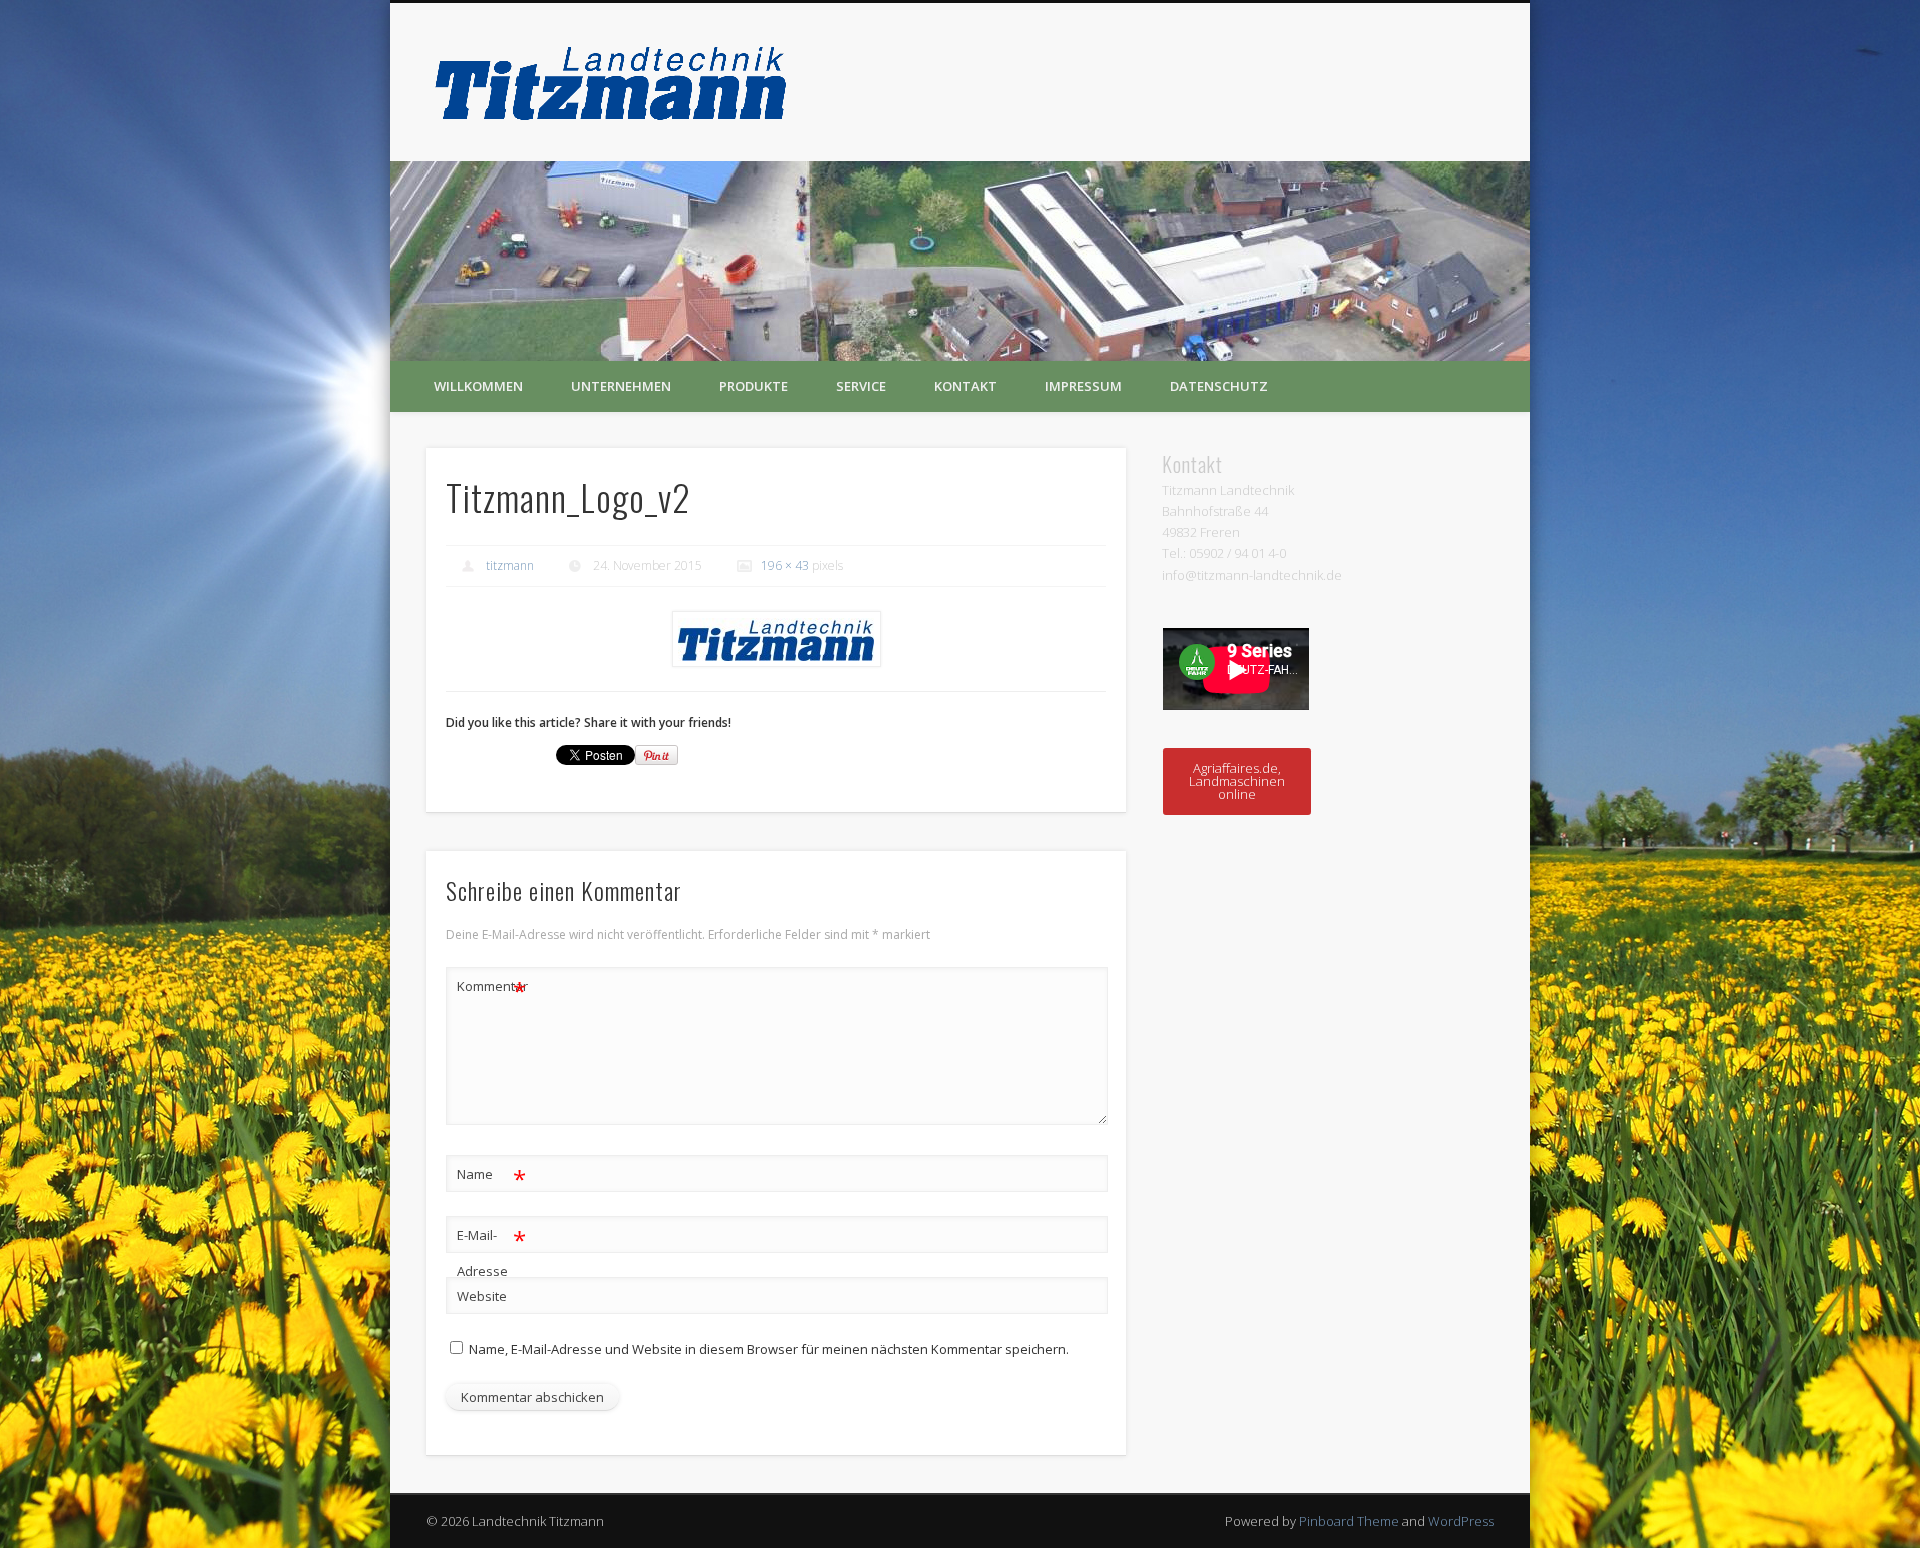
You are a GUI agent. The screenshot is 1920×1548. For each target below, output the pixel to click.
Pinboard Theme (1349, 1521)
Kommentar (492, 989)
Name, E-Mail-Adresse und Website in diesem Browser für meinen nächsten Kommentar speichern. (769, 1349)
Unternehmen (621, 386)
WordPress (1461, 1521)
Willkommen (478, 386)
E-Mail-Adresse (491, 1251)
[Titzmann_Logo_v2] (776, 639)
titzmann (510, 565)
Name (491, 1177)
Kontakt (965, 386)
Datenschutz (1219, 386)
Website (482, 1296)
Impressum (1083, 386)
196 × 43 (785, 565)
